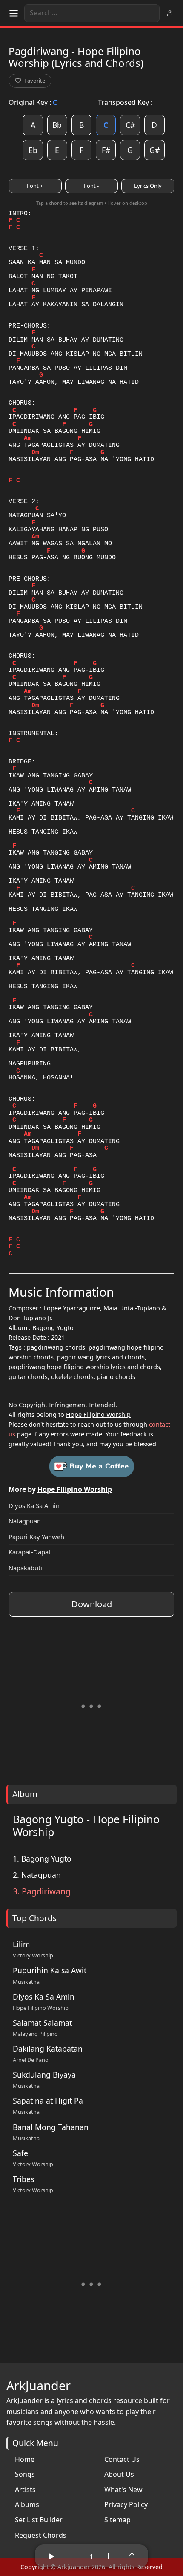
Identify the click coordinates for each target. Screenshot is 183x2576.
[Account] (170, 13)
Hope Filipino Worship (98, 1415)
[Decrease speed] (75, 2556)
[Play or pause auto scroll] (51, 2556)
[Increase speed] (108, 2556)
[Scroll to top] (132, 2556)
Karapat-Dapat (30, 1552)
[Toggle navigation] (14, 13)
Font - (91, 186)
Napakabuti (25, 1568)
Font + (35, 186)
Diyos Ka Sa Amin (34, 1505)
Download (92, 1604)
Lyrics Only (148, 186)
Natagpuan (25, 1521)
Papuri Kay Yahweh (36, 1537)
